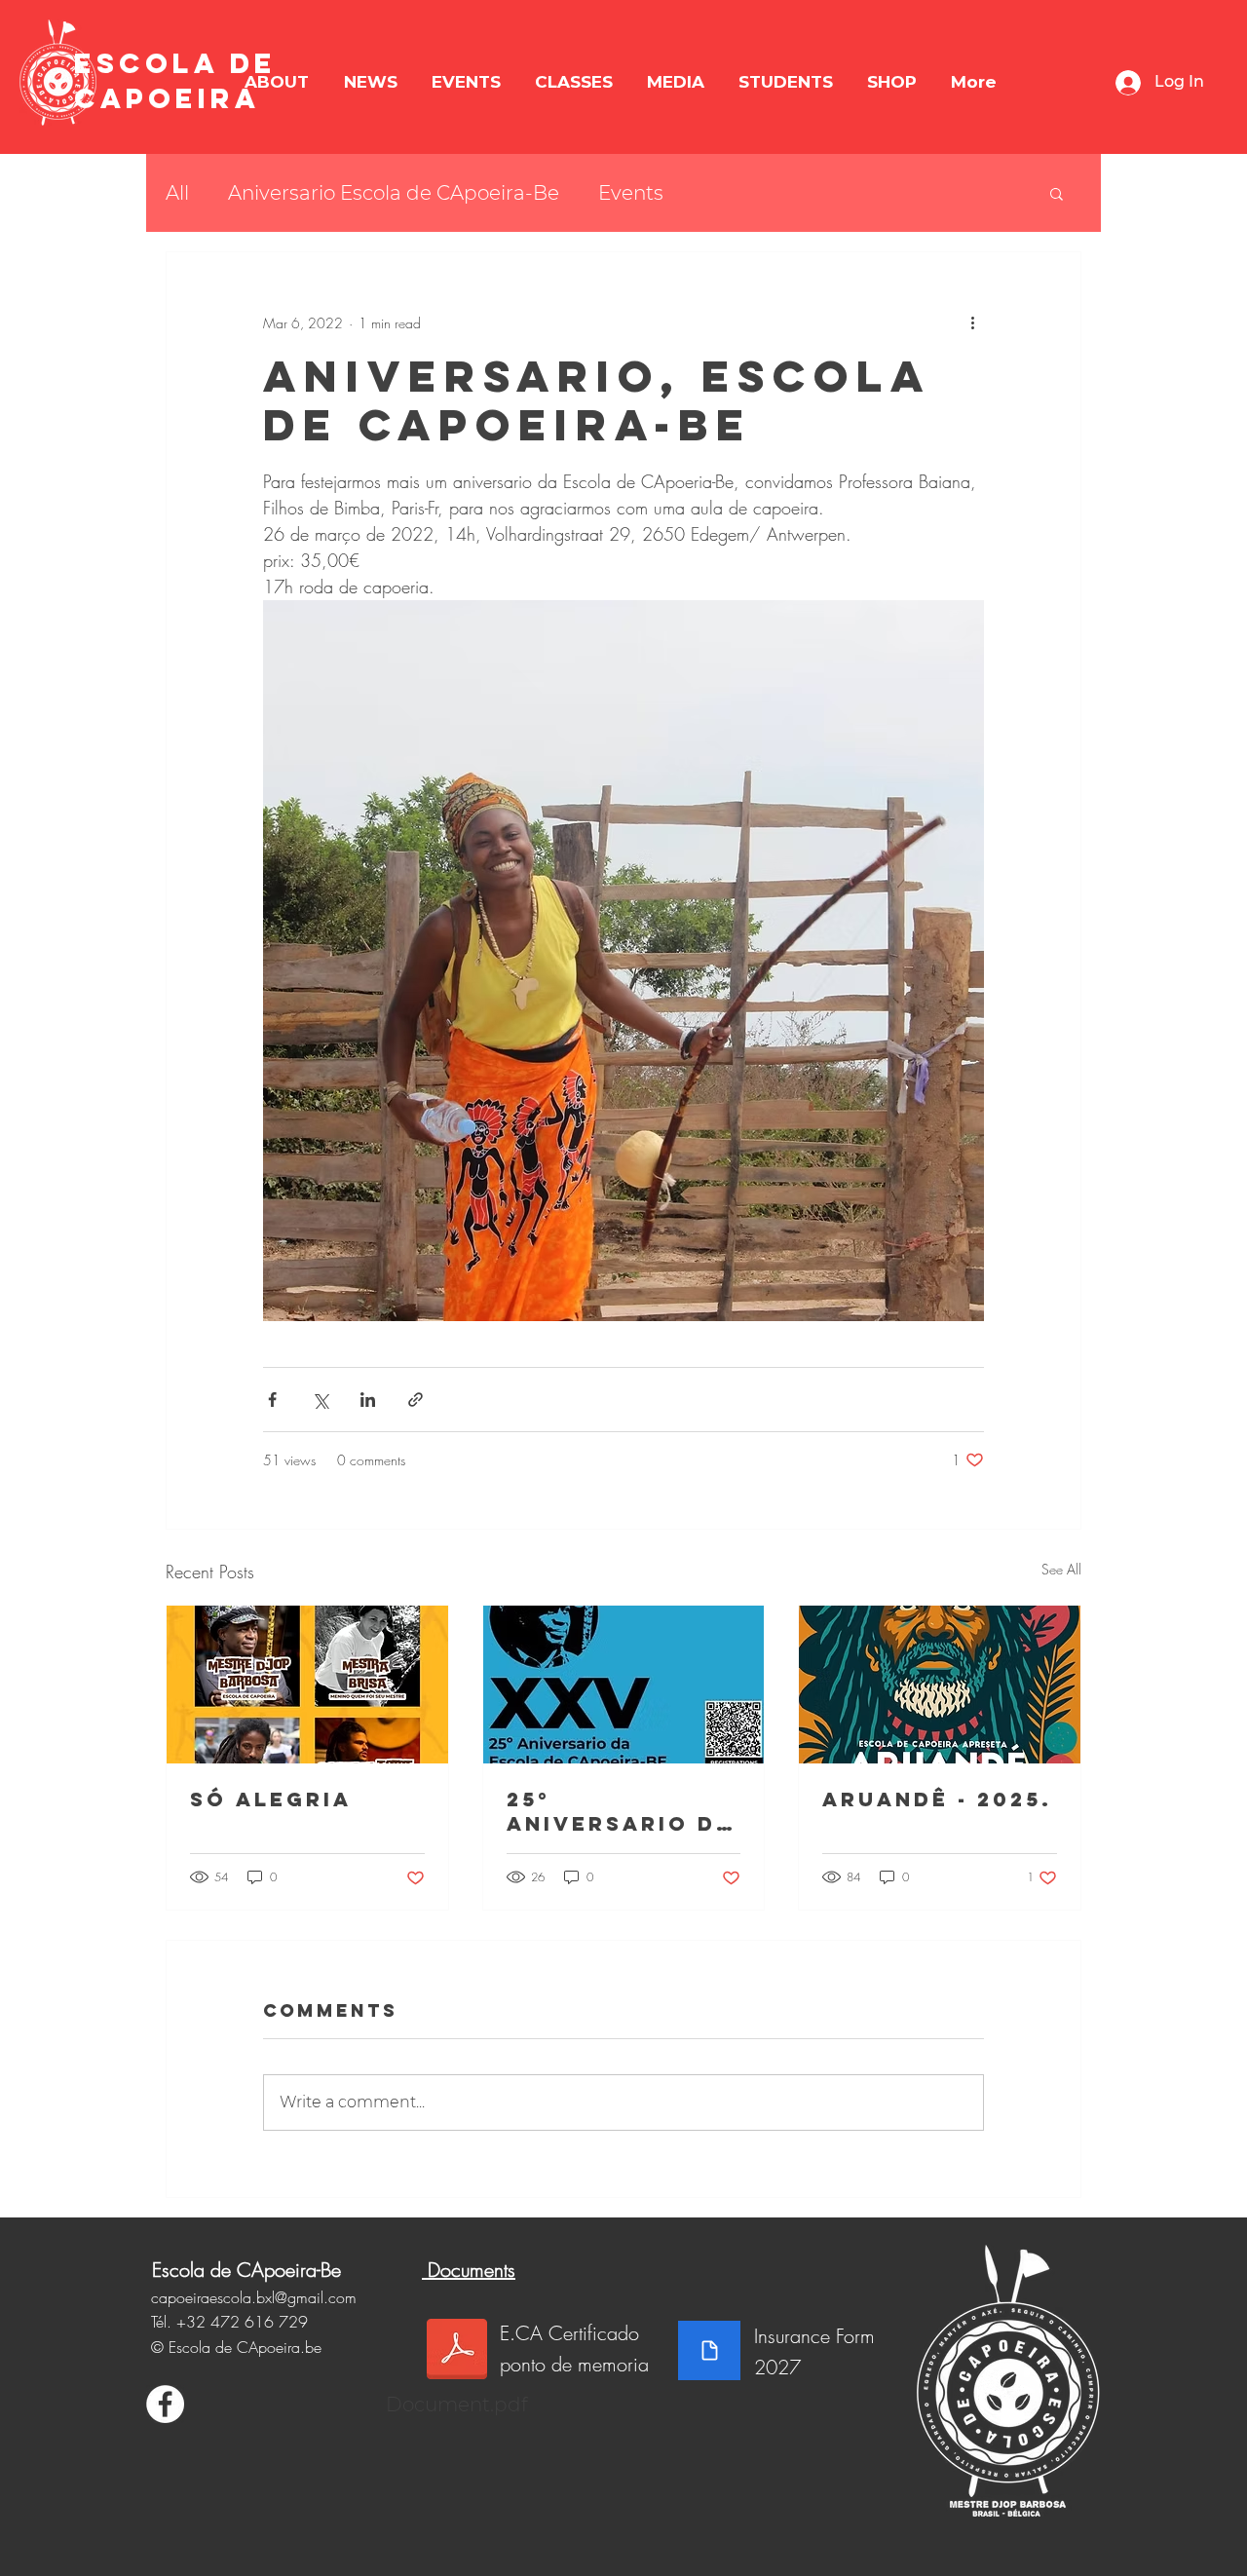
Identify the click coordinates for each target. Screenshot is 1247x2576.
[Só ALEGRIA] (307, 1685)
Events (631, 193)
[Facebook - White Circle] (165, 2404)
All (177, 193)
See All (1061, 1569)
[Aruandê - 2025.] (940, 1685)
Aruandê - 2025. (937, 1799)
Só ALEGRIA (271, 1799)
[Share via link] (416, 1400)
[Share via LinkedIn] (368, 1400)
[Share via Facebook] (272, 1400)
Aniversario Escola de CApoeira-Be (394, 193)
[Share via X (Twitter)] (320, 1400)
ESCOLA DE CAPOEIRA (175, 81)
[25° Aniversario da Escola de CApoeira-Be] (624, 1685)
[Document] (709, 2350)
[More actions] (972, 322)
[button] (277, 82)
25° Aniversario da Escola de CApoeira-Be (620, 1811)
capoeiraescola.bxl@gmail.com (254, 2297)
